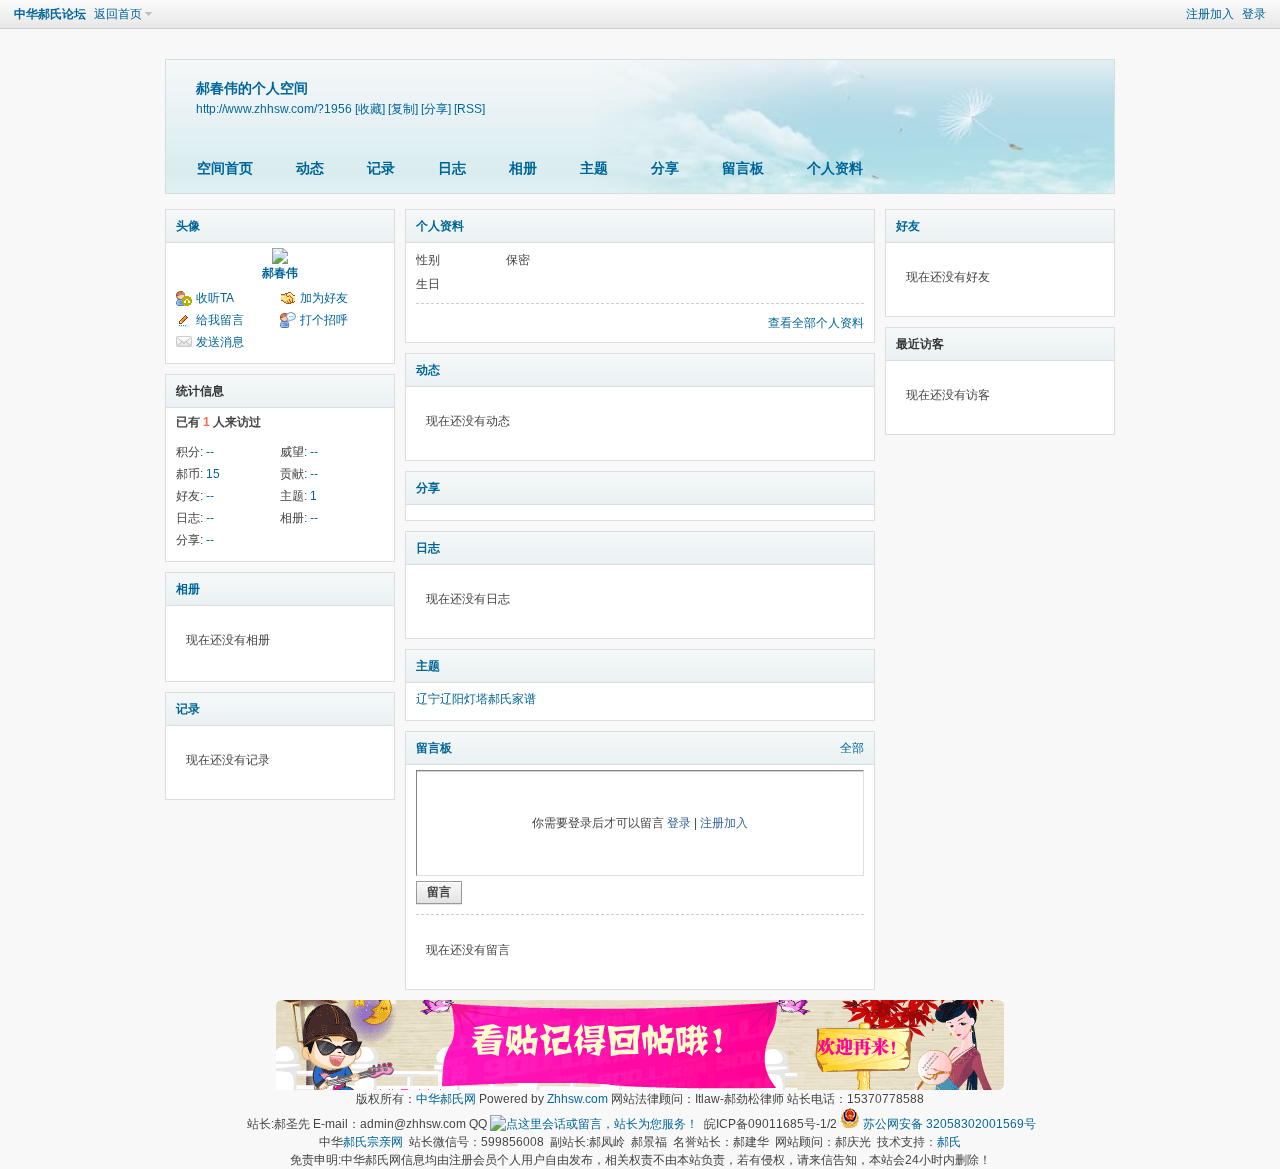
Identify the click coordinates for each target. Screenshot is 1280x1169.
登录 (1254, 14)
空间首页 (225, 168)
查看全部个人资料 (816, 323)
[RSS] (469, 108)
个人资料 (835, 168)
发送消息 (220, 342)
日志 (452, 168)
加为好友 (324, 298)
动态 (310, 168)
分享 (665, 168)
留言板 (743, 168)
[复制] (403, 108)
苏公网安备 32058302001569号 (949, 1124)
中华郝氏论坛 (50, 14)
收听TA (215, 298)
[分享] (436, 108)
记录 (381, 168)
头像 (188, 226)
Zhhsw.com (577, 1099)
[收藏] (370, 108)
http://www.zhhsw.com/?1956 (274, 108)
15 (213, 474)
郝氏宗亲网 (373, 1142)
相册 (523, 168)
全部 (852, 748)
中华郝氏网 (446, 1099)
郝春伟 (280, 273)
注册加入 (1210, 14)
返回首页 (118, 14)
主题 (594, 168)
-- (210, 452)
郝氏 (949, 1142)
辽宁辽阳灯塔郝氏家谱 (476, 699)
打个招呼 (324, 320)
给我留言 (220, 320)
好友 (908, 226)
